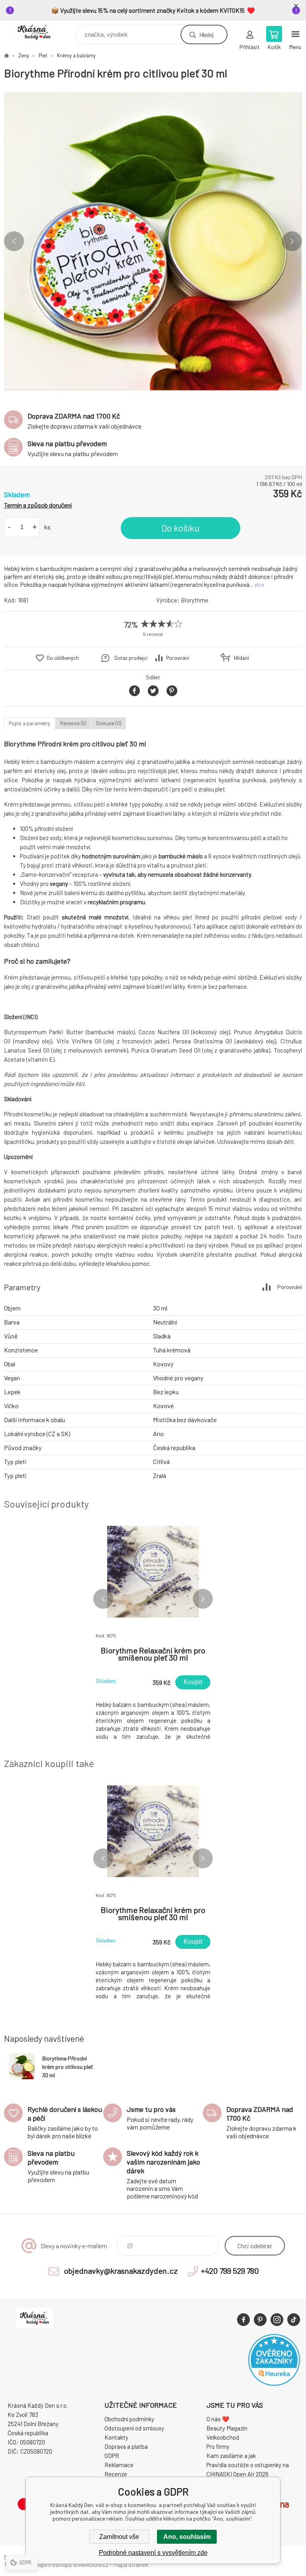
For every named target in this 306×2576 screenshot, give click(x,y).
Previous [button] (14, 241)
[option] (153, 241)
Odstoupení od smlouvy (134, 2428)
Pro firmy (218, 2446)
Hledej (206, 34)
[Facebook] (243, 2320)
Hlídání (241, 658)
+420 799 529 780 (230, 2271)
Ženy (24, 55)
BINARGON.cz (91, 2564)
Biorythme (195, 600)
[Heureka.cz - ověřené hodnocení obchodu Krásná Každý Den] (274, 2383)
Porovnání (178, 658)
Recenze (116, 2474)
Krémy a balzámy (76, 55)
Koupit (193, 1682)
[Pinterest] (260, 2320)
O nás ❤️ (218, 2419)
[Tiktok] (294, 2320)
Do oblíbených (63, 658)
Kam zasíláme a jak (231, 2456)
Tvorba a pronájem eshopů (38, 2564)
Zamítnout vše (119, 2537)
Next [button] (292, 241)
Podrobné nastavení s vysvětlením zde (153, 2553)
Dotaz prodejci (131, 658)
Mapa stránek (131, 2564)
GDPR (112, 2456)
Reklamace (119, 2465)
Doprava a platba (126, 2446)
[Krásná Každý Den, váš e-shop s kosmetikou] (6, 55)
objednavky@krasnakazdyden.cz (121, 2271)
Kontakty (116, 2437)
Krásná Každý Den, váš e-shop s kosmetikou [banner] (39, 32)
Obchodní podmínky (129, 2419)
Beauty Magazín (227, 2428)
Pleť (43, 55)
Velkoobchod (223, 2437)
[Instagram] (277, 2320)
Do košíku (180, 528)
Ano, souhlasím (187, 2537)
